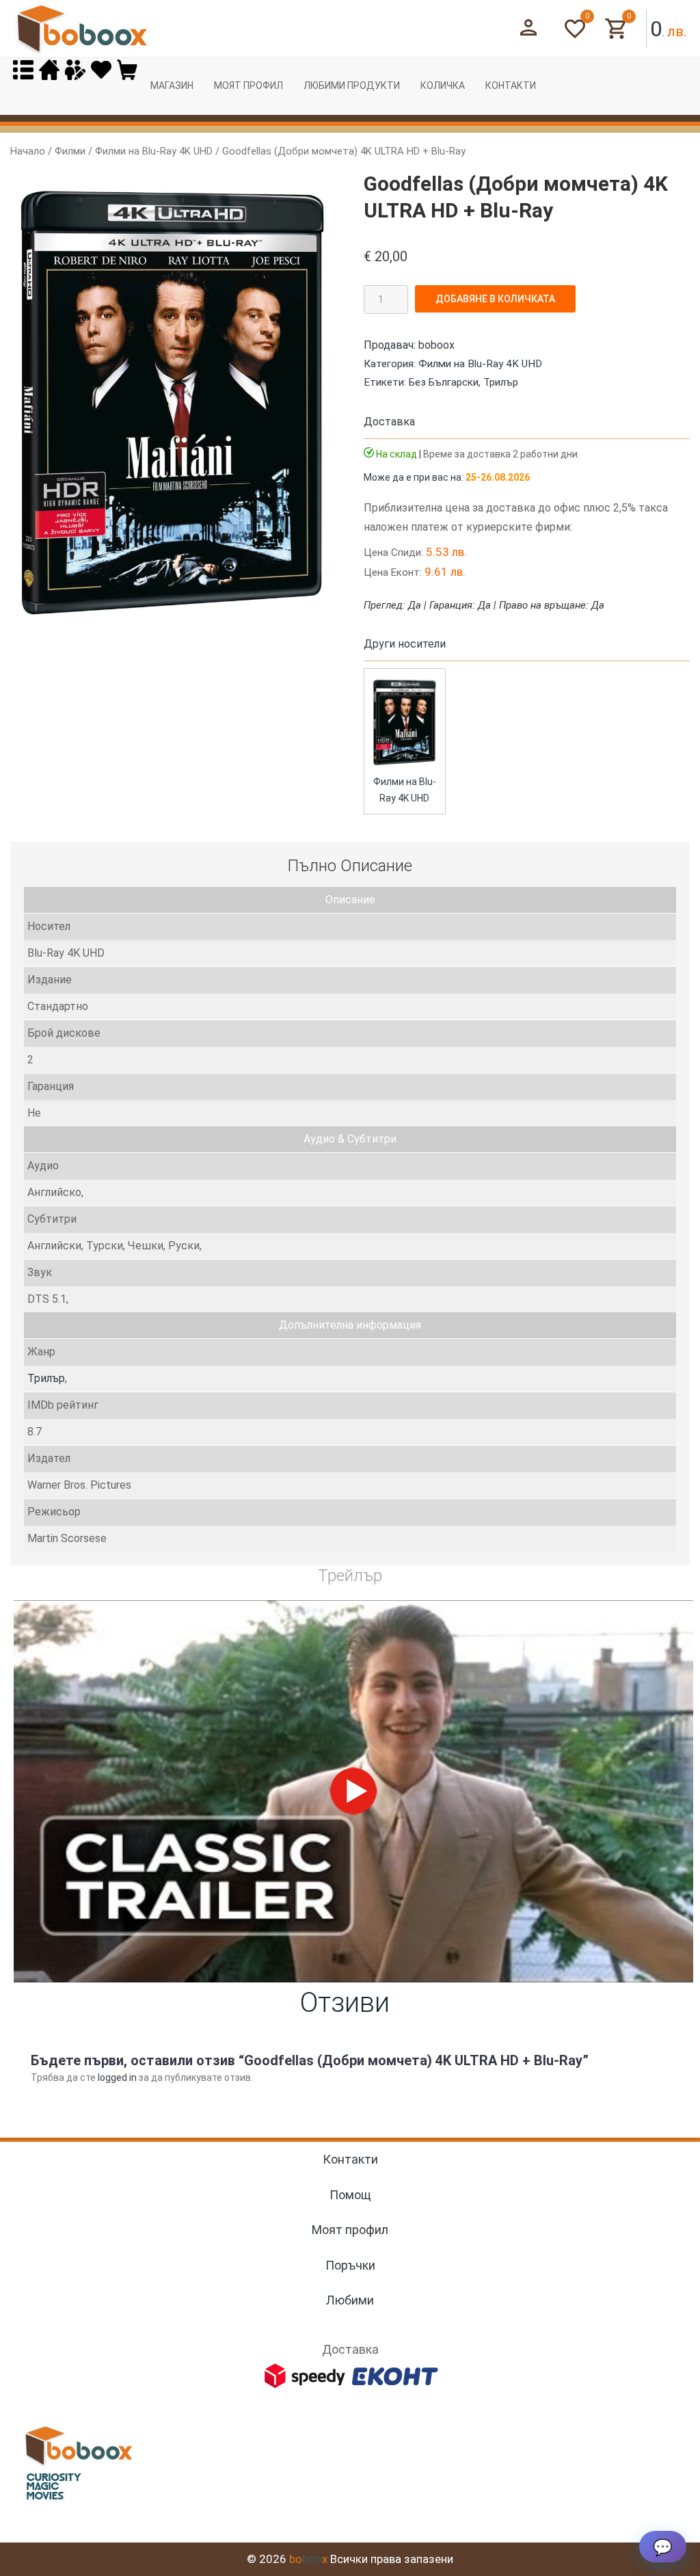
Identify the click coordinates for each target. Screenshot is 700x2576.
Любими (350, 2300)
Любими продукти (352, 85)
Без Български (444, 382)
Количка (443, 85)
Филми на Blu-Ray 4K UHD (154, 151)
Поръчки (350, 2265)
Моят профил (248, 85)
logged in (117, 2077)
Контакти (511, 85)
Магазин (172, 85)
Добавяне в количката (495, 299)
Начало (28, 151)
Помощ (350, 2195)
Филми (70, 151)
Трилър (501, 382)
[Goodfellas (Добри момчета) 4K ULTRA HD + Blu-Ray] (405, 765)
